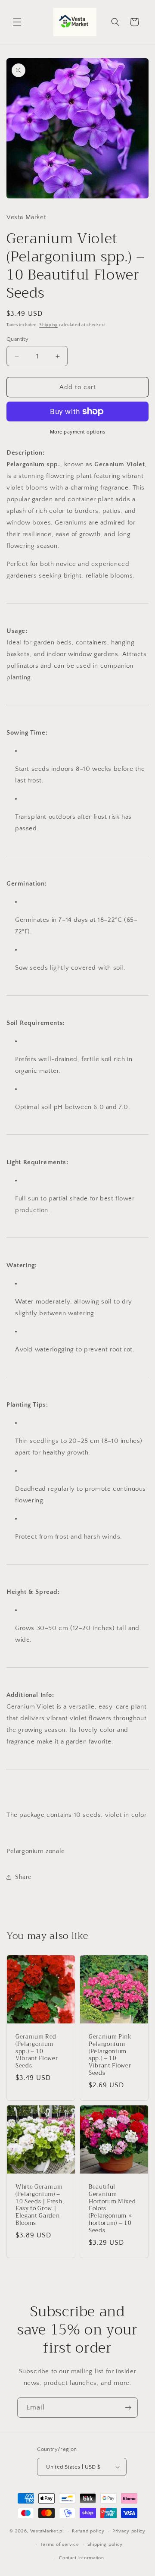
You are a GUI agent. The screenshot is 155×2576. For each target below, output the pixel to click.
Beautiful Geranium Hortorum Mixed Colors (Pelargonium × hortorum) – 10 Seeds (112, 2209)
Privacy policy (129, 2531)
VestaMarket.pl (47, 2531)
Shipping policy (105, 2545)
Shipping (48, 325)
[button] (17, 22)
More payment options (78, 432)
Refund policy (88, 2531)
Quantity (17, 339)
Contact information (81, 2558)
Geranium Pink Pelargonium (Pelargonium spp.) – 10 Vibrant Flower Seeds (110, 2055)
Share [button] (23, 1877)
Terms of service (60, 2545)
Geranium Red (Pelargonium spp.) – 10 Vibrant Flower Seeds (37, 2051)
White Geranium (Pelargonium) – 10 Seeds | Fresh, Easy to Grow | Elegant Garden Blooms (40, 2205)
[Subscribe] (128, 2408)
